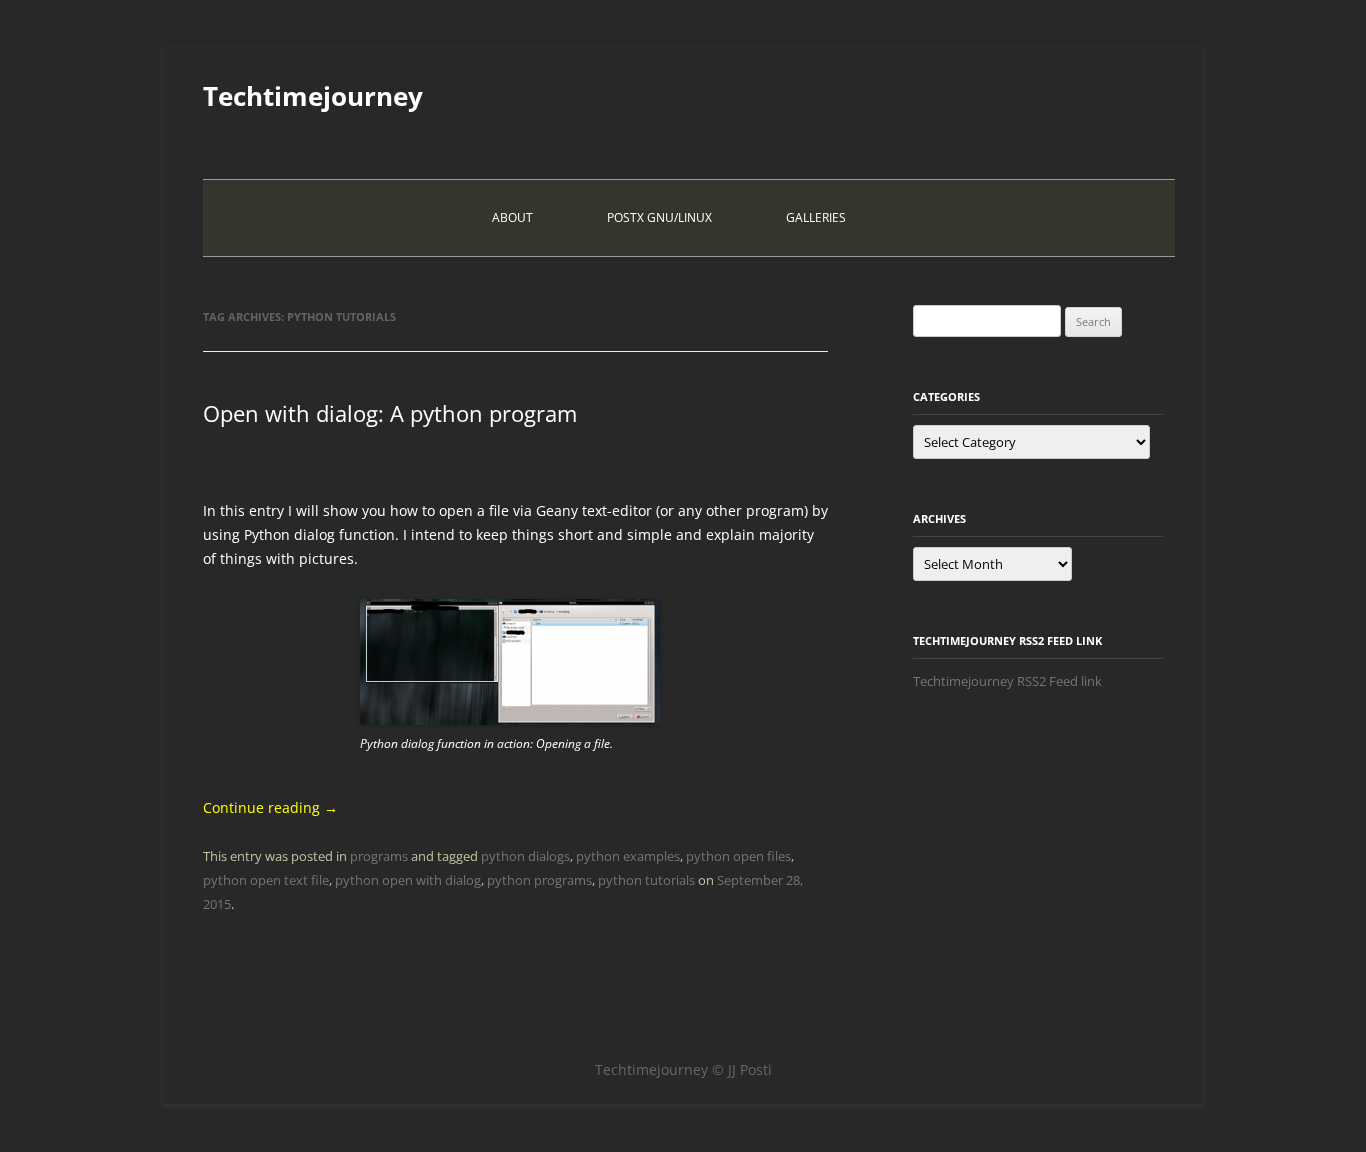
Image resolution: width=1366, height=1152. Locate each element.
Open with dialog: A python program (390, 413)
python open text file (266, 880)
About (512, 217)
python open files (738, 856)
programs (379, 856)
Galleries (816, 217)
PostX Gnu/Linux (659, 217)
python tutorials (646, 880)
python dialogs (525, 856)
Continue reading (270, 807)
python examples (628, 856)
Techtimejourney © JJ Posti (683, 1069)
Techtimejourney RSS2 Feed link (1007, 681)
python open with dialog (408, 880)
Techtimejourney (313, 96)
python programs (539, 880)
